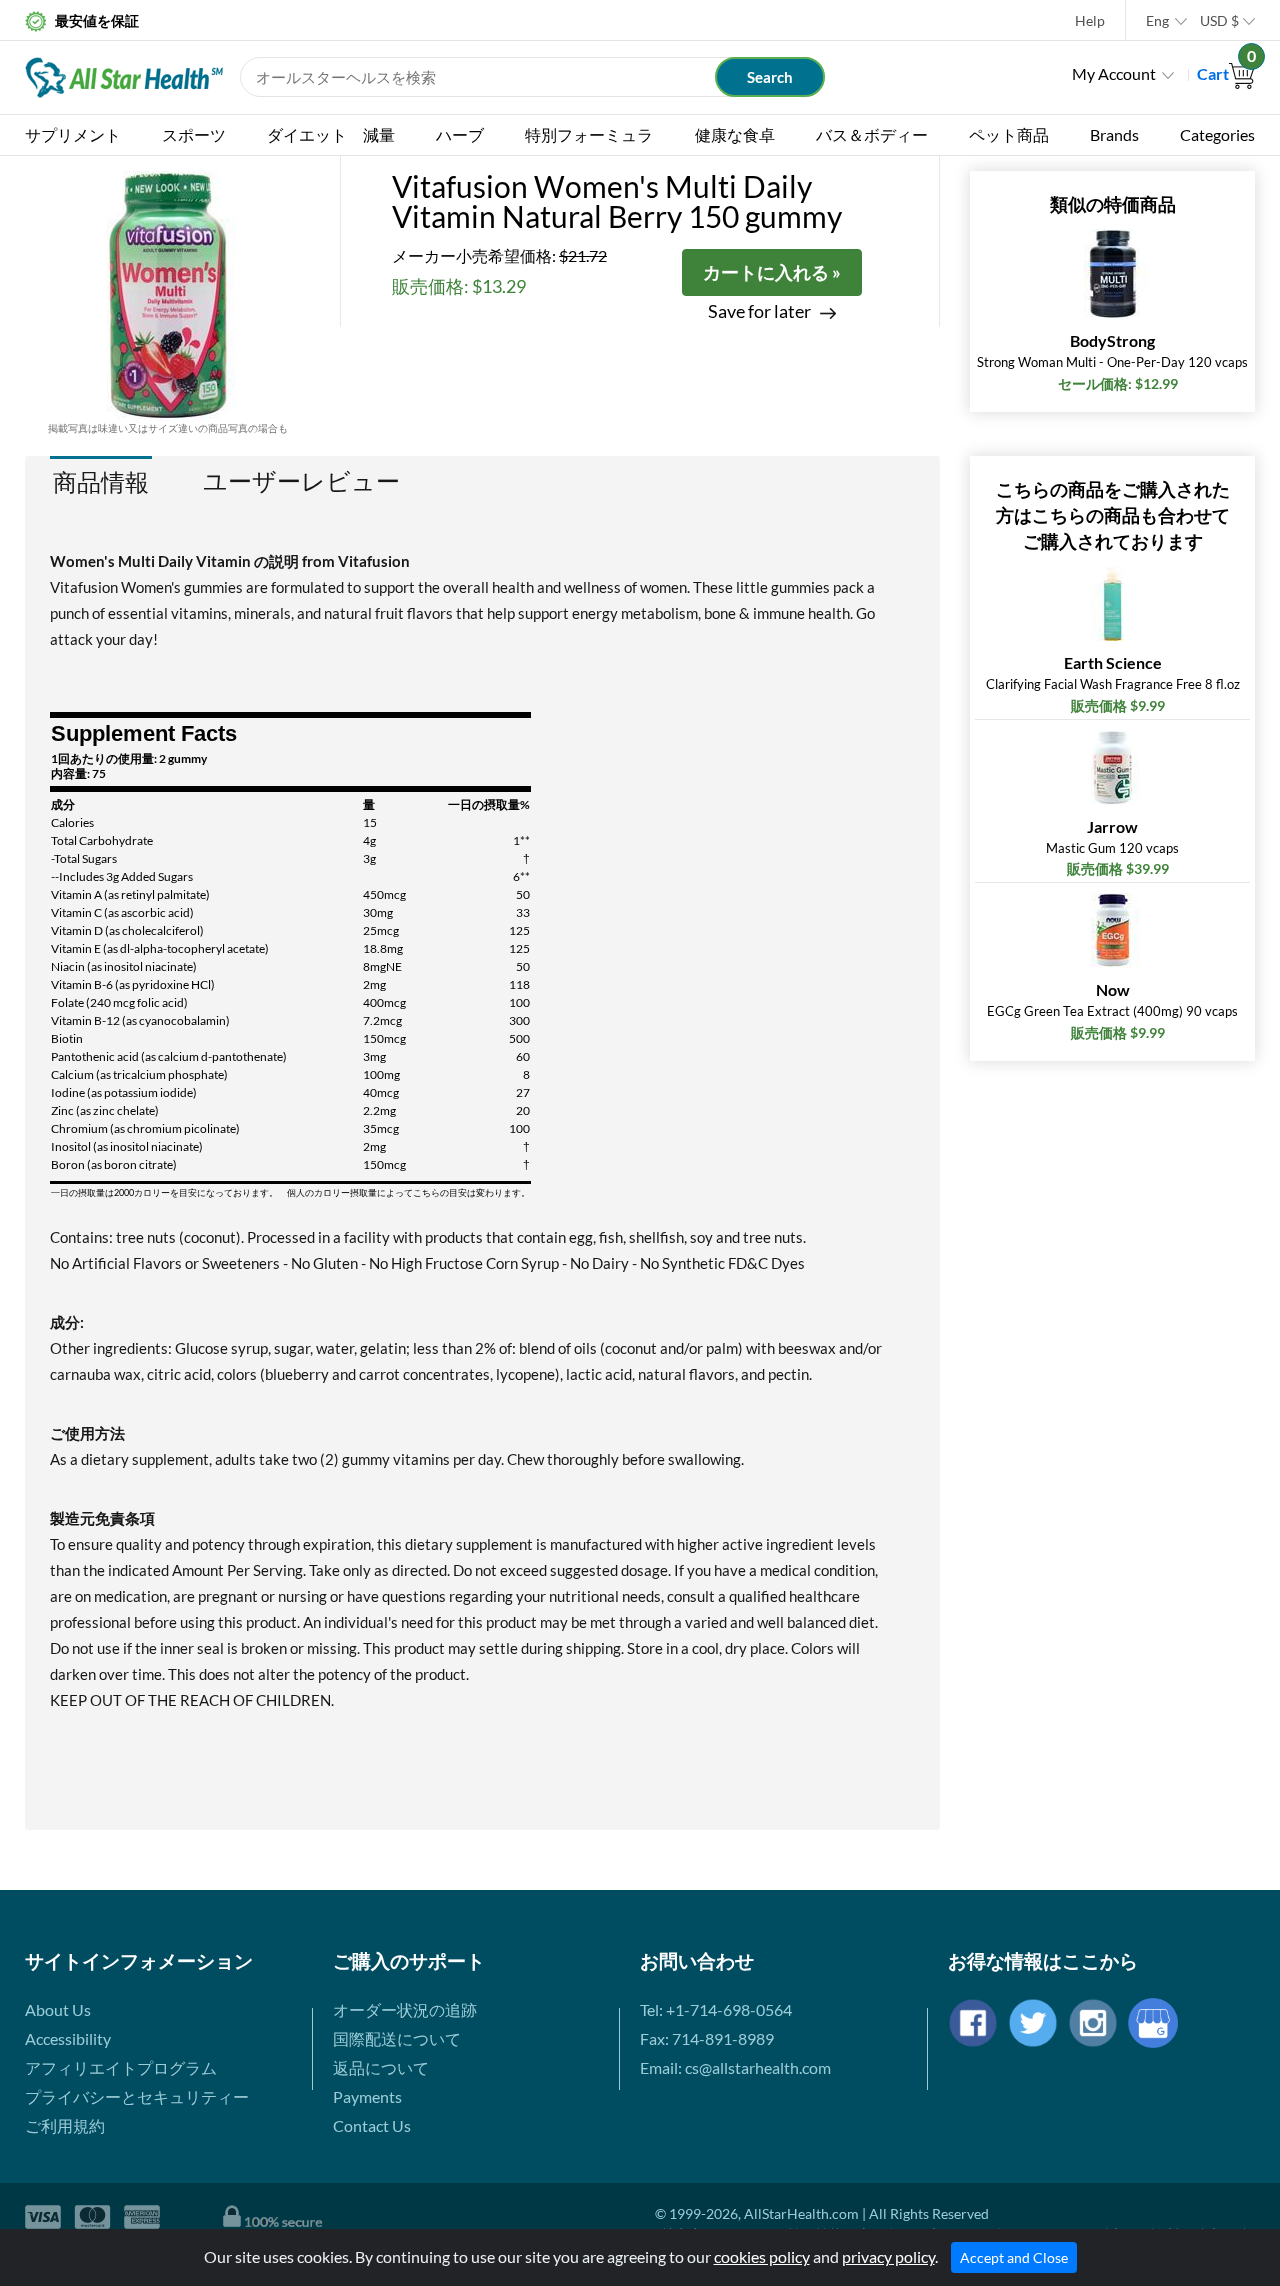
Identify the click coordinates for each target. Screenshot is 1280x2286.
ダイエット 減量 (331, 134)
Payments (367, 2096)
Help (1090, 20)
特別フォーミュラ (589, 134)
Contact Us (372, 2125)
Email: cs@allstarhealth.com (735, 2067)
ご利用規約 (65, 2125)
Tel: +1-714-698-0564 (716, 2009)
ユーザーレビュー (301, 481)
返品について (381, 2067)
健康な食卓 (735, 134)
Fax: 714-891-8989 (707, 2038)
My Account (1114, 73)
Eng (1157, 20)
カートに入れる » (772, 272)
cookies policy (762, 2256)
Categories (1217, 134)
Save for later (759, 311)
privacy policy (888, 2256)
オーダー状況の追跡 (405, 2009)
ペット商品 (1009, 134)
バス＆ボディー (872, 134)
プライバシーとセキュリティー (137, 2096)
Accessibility (68, 2038)
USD (1219, 20)
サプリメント (73, 134)
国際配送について (397, 2038)
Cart (1226, 73)
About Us (58, 2009)
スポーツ (194, 134)
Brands (1114, 134)
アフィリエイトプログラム (121, 2067)
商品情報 (101, 481)
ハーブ (460, 134)
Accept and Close (1014, 2257)
